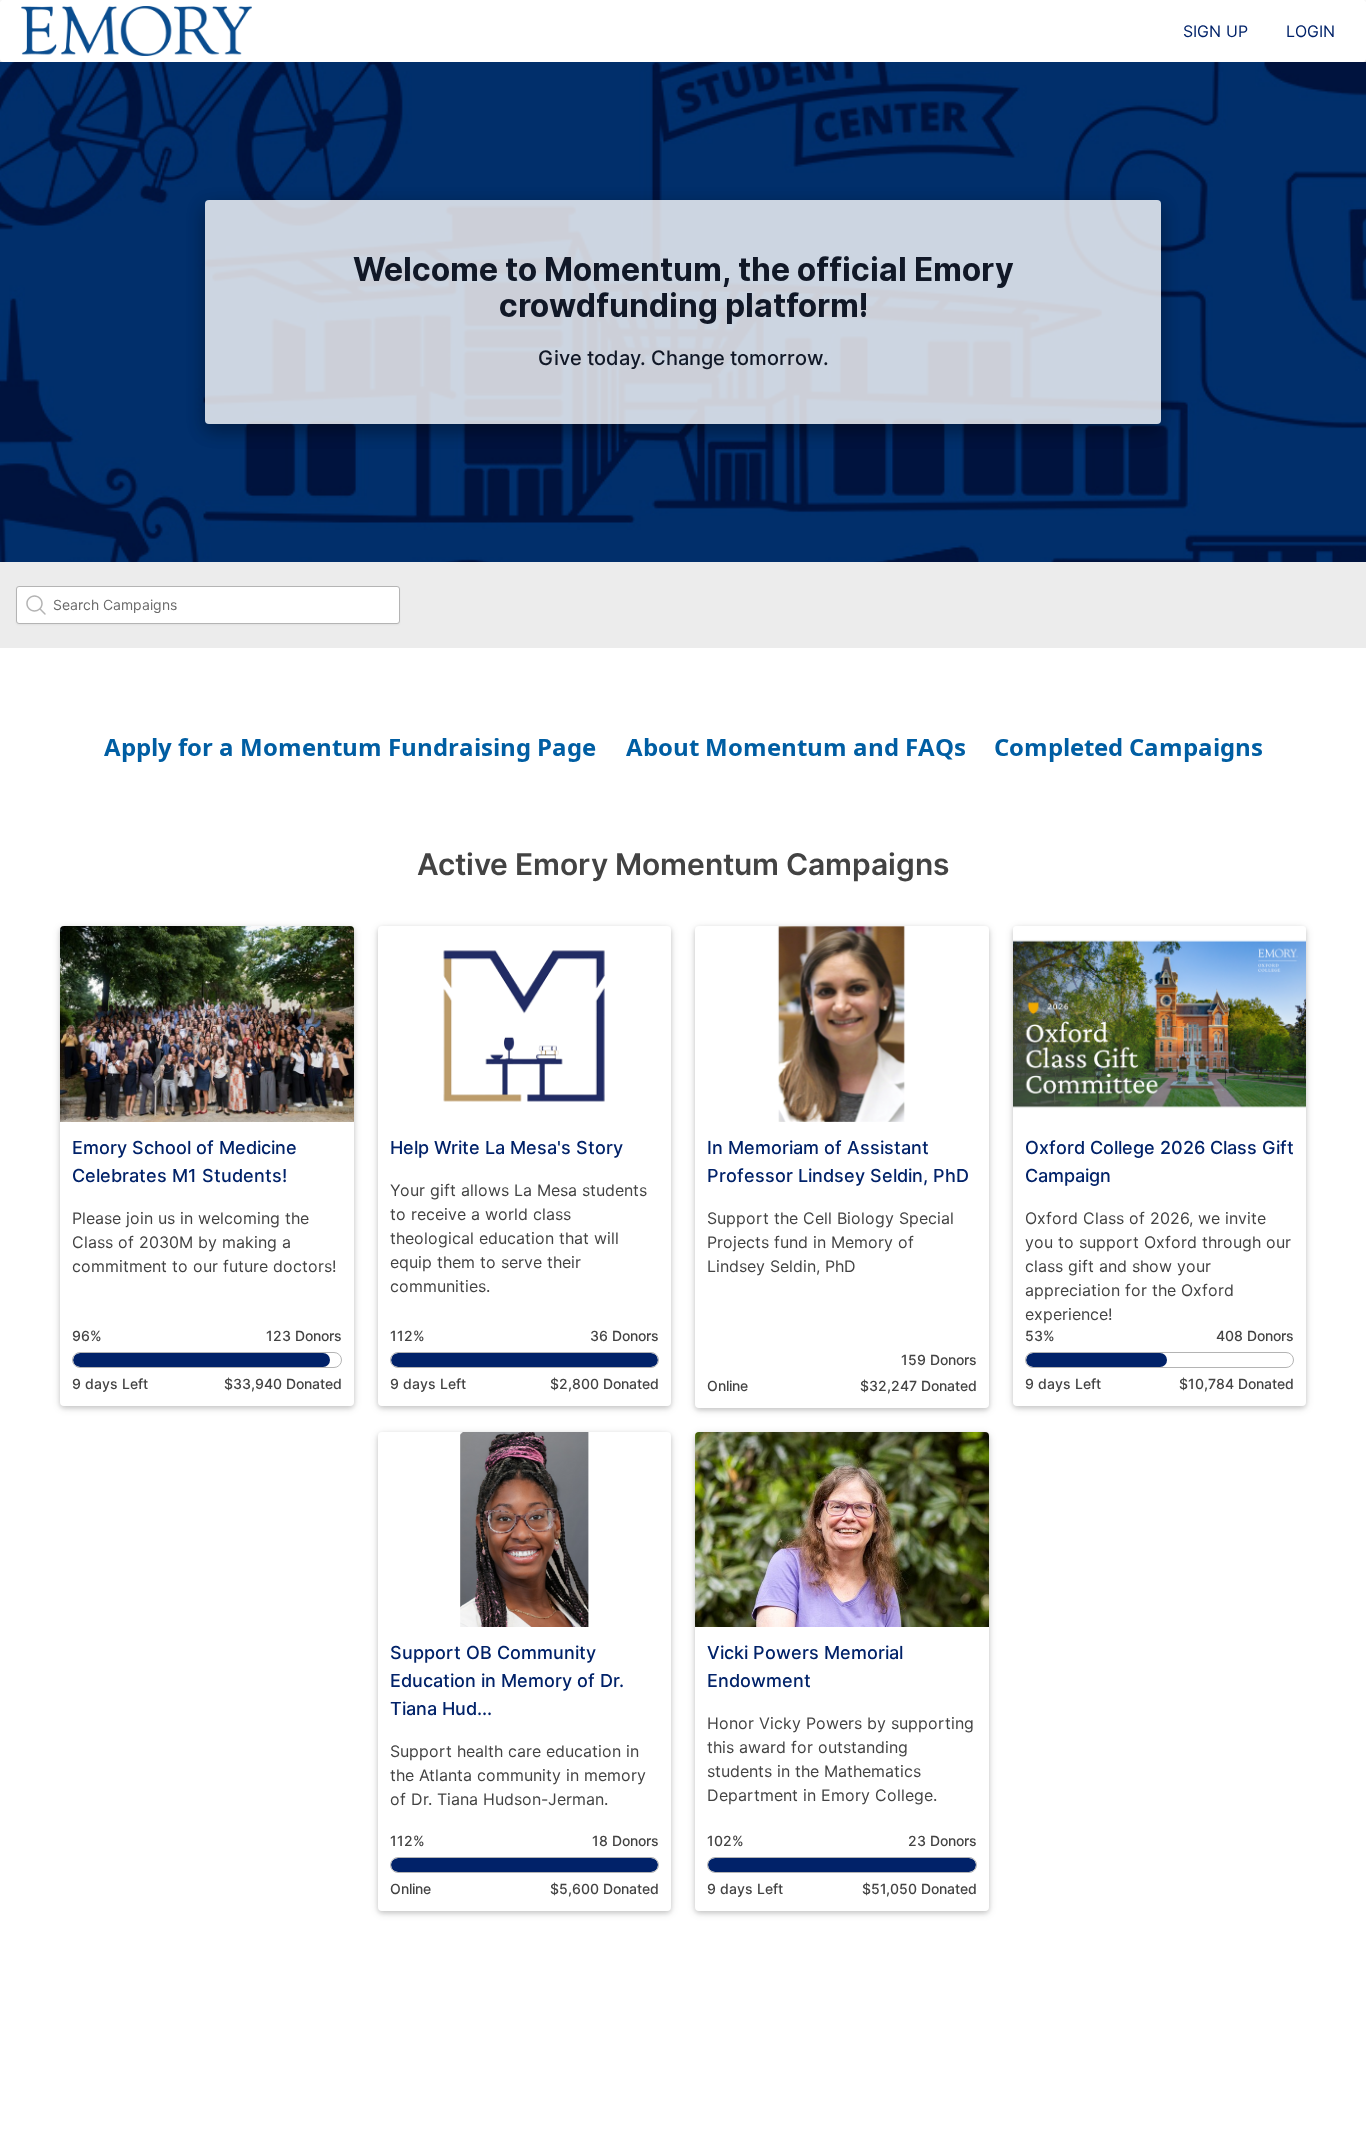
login (1310, 31)
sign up (1215, 31)
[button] (207, 1166)
